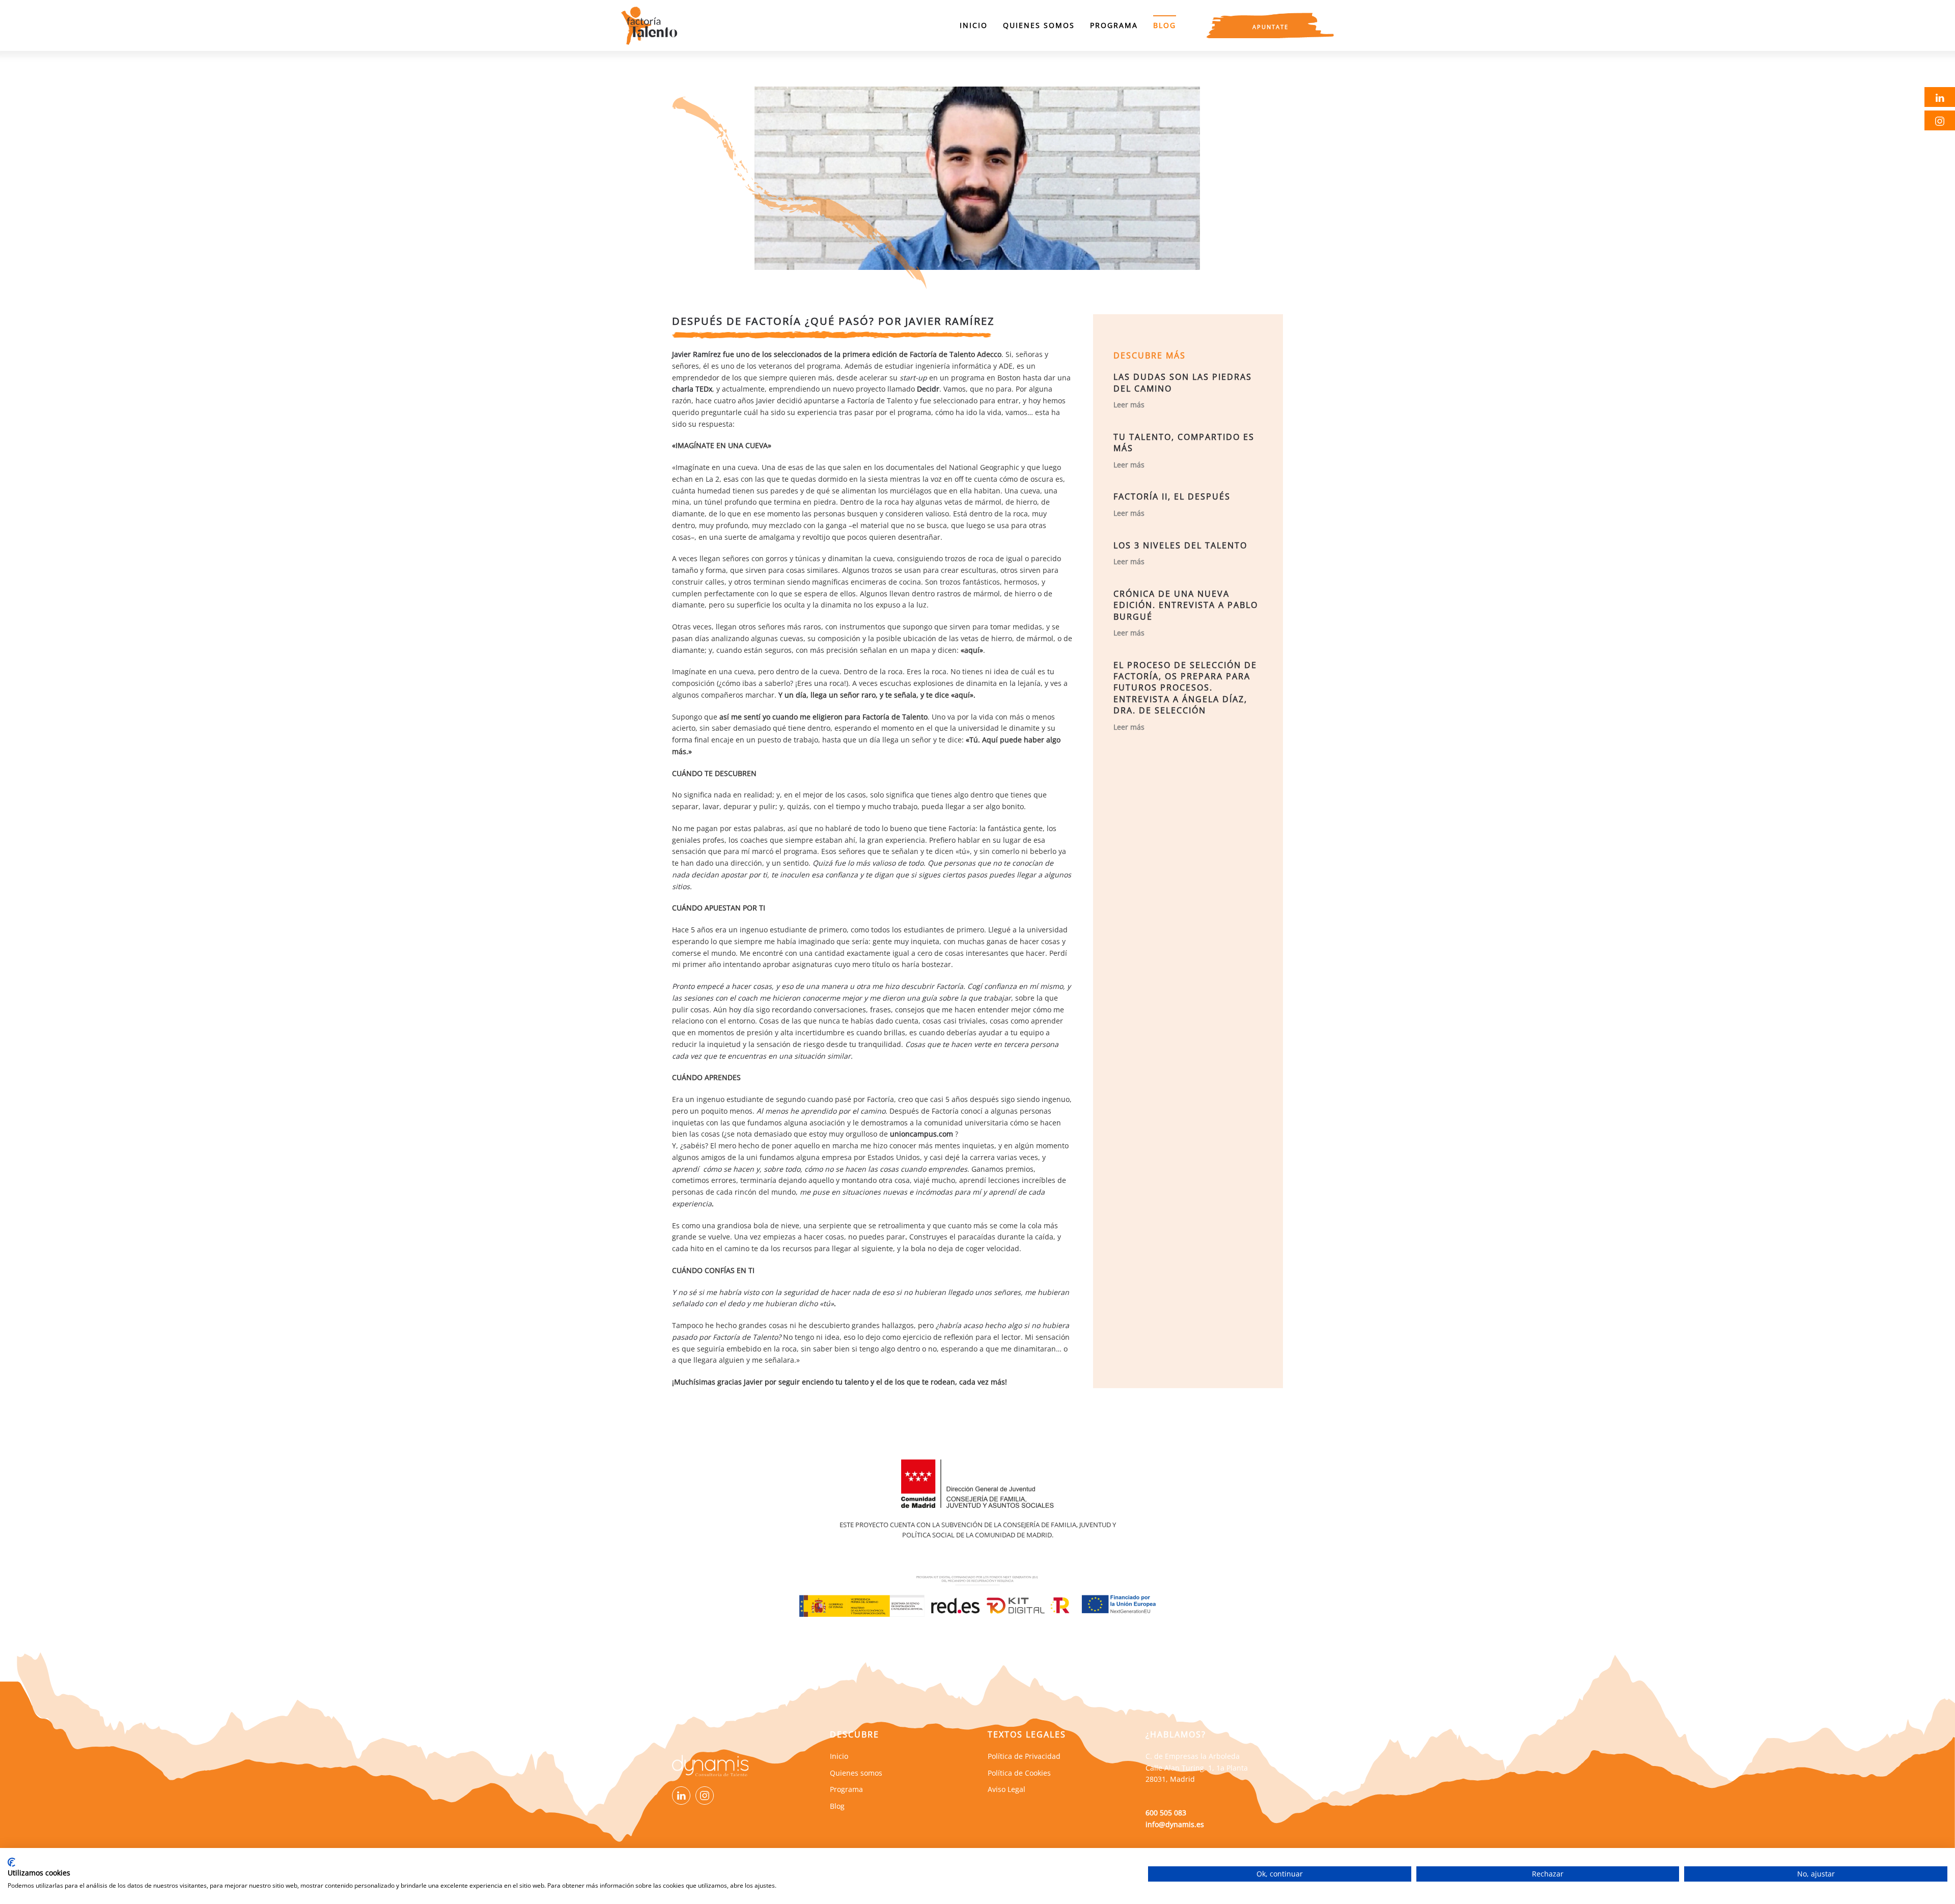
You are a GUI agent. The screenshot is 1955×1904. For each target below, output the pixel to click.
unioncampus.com (921, 1134)
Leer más (1129, 405)
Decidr (928, 389)
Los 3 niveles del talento (1180, 545)
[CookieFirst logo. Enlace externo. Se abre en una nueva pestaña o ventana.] (11, 1862)
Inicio (974, 25)
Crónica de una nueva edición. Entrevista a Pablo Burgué (1186, 605)
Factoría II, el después (1172, 496)
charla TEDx (692, 389)
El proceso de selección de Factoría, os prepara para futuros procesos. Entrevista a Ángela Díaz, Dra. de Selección (1185, 688)
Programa (1114, 25)
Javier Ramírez (696, 354)
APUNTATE (1270, 27)
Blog (1165, 25)
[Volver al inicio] (649, 25)
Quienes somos (1039, 25)
